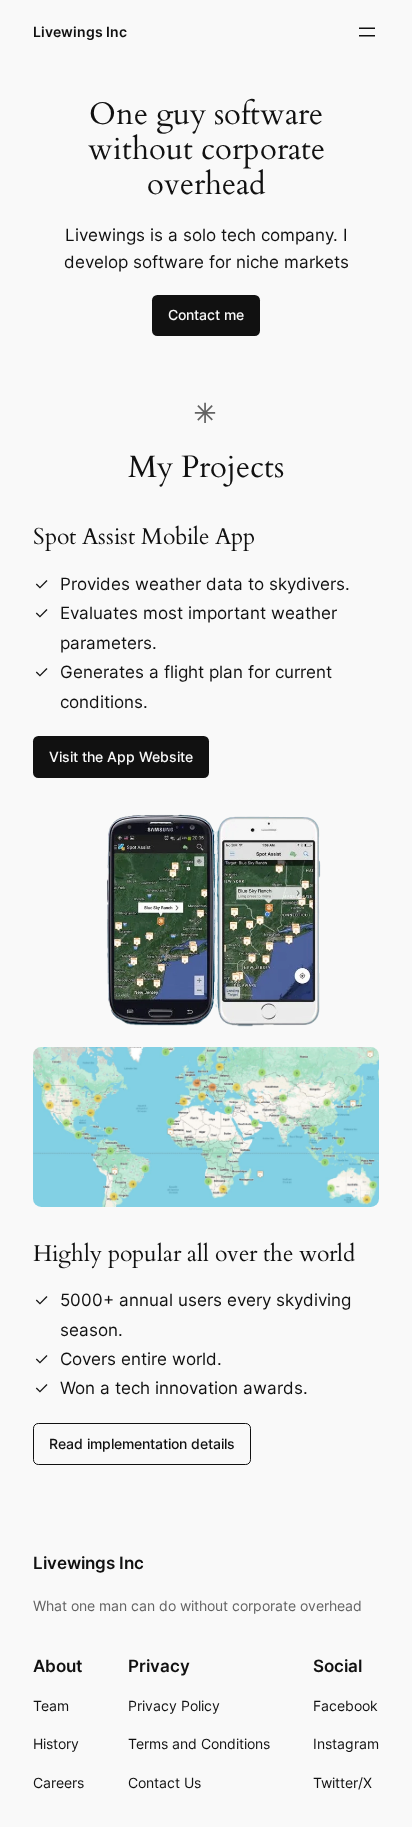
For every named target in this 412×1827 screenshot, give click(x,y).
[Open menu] (367, 32)
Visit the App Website (121, 756)
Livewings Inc (80, 31)
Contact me (206, 314)
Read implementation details (142, 1443)
